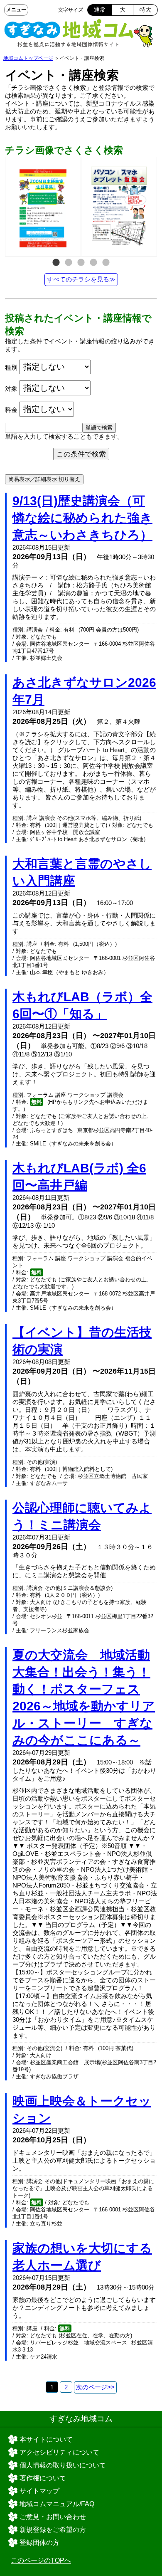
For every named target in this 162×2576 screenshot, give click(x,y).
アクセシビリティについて (59, 2452)
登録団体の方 (39, 2543)
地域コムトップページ (28, 58)
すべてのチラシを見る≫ (81, 279)
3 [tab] (81, 263)
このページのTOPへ (41, 2560)
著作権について (43, 2478)
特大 (145, 10)
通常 (100, 10)
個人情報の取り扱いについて (63, 2465)
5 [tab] (106, 263)
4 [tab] (93, 263)
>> (95, 2387)
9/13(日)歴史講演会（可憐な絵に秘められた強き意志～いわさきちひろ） (82, 518)
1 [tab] (56, 263)
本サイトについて (46, 2439)
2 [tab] (69, 263)
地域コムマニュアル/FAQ (57, 2504)
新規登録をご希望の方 (53, 2530)
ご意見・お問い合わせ (53, 2517)
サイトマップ (39, 2491)
